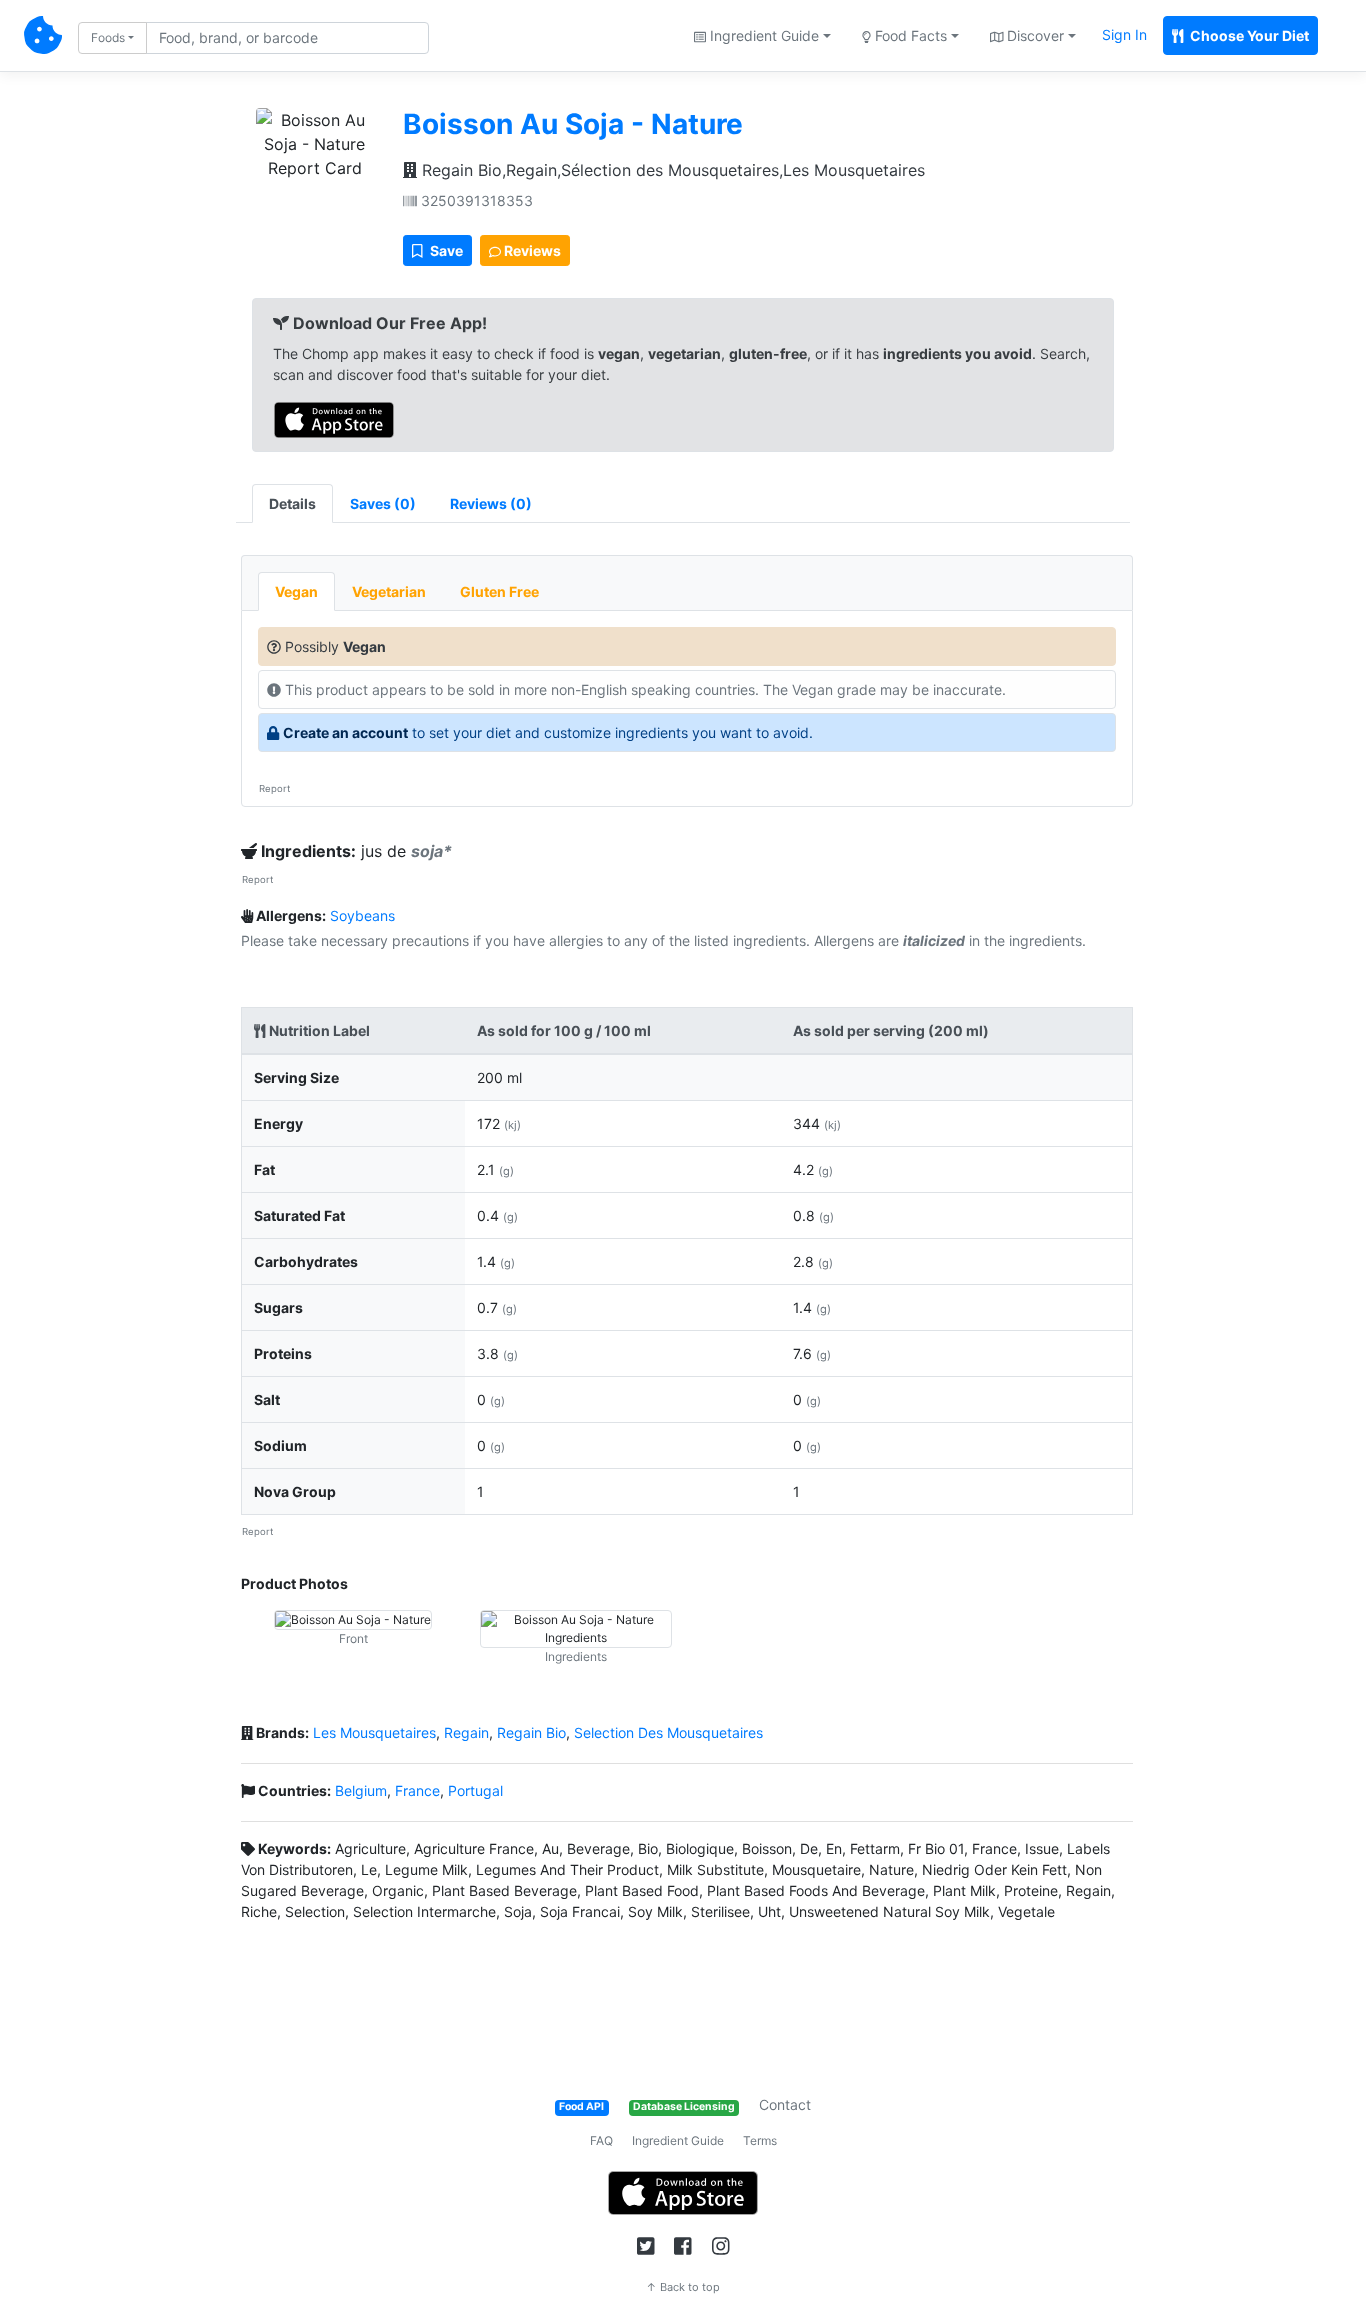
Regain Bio (531, 1732)
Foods (108, 37)
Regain (466, 1732)
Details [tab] (292, 503)
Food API (581, 2106)
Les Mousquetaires (374, 1732)
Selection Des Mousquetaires (668, 1732)
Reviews (531, 250)
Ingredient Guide (678, 2140)
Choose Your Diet (1248, 35)
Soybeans (362, 915)
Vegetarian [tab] (389, 591)
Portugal (475, 1790)
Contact (785, 2104)
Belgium (361, 1790)
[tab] (383, 503)
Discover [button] (1033, 35)
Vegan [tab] (296, 591)
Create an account (345, 732)
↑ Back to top (683, 2287)
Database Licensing (684, 2106)
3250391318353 (475, 200)
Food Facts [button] (909, 35)
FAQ (601, 2140)
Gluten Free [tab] (499, 591)
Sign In (1124, 34)
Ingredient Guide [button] (762, 35)
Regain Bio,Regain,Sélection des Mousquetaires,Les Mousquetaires (671, 170)
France (417, 1790)
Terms (760, 2140)
